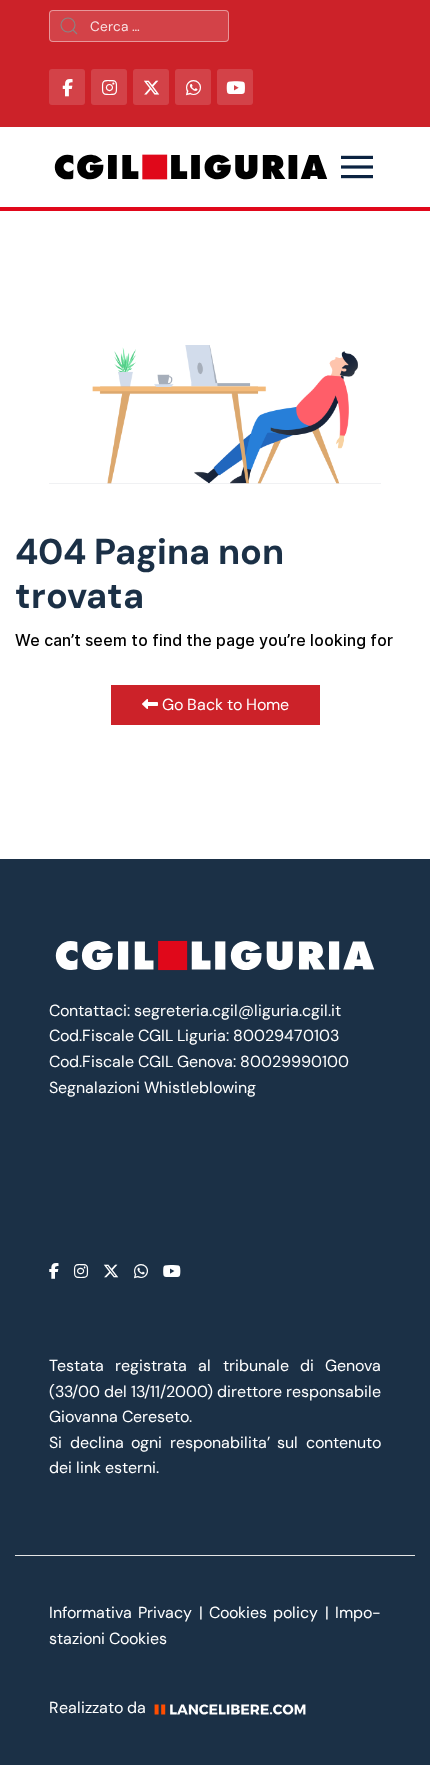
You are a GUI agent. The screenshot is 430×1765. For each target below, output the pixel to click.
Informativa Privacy (124, 1612)
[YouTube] (235, 87)
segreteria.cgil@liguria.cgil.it (237, 1010)
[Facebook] (54, 1271)
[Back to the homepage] (191, 167)
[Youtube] (172, 1271)
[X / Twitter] (151, 87)
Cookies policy (263, 1612)
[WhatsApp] (193, 87)
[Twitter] (111, 1271)
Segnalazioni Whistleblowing (152, 1087)
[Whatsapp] (141, 1271)
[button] (357, 167)
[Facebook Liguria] (67, 87)
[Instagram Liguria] (109, 87)
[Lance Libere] (237, 1707)
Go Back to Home (223, 704)
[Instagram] (81, 1271)
